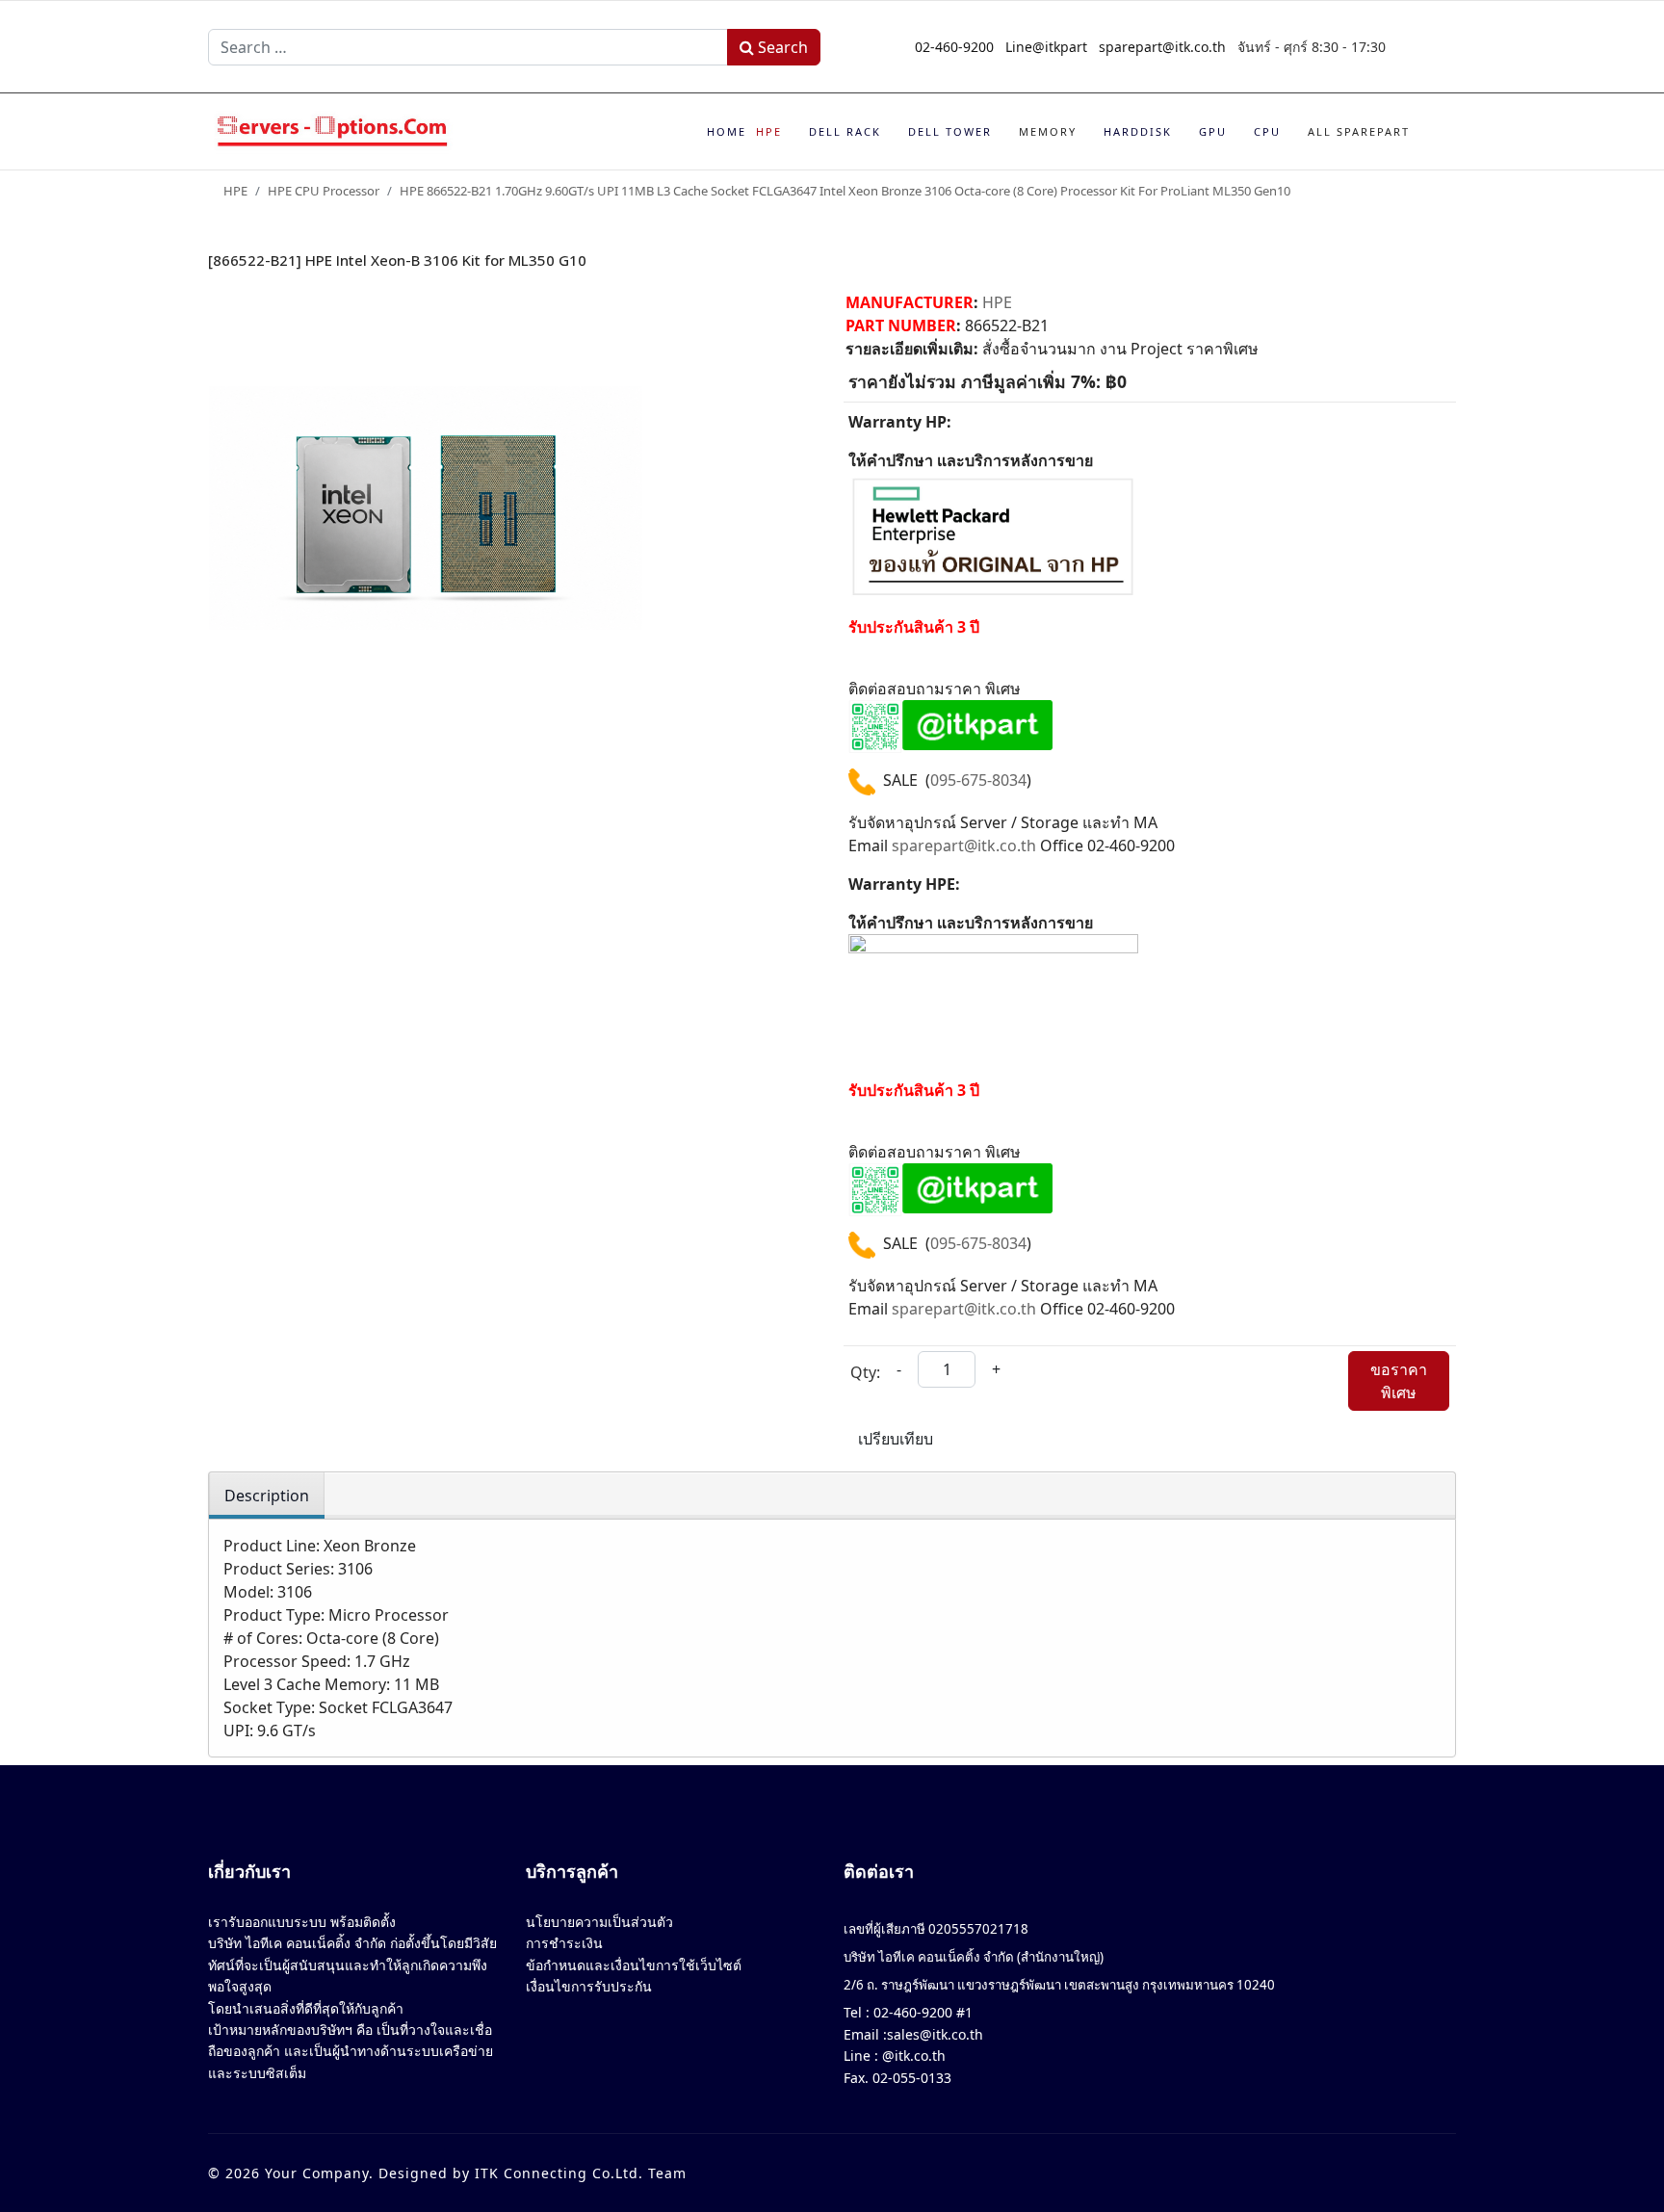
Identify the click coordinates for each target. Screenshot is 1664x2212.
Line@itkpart (1046, 47)
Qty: (865, 1372)
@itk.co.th (912, 2056)
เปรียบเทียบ (896, 1439)
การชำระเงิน (564, 1943)
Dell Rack (845, 131)
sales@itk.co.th (935, 2034)
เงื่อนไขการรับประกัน (589, 1986)
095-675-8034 (978, 780)
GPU (1213, 131)
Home (727, 131)
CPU (1267, 131)
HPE (769, 131)
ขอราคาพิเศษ (1399, 1381)
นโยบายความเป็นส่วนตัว (599, 1922)
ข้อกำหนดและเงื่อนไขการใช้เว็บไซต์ (634, 1965)
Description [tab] (267, 1496)
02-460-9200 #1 (921, 2012)
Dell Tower (950, 131)
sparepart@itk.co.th (1162, 47)
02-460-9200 (954, 47)
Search (781, 47)
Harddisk (1138, 131)
